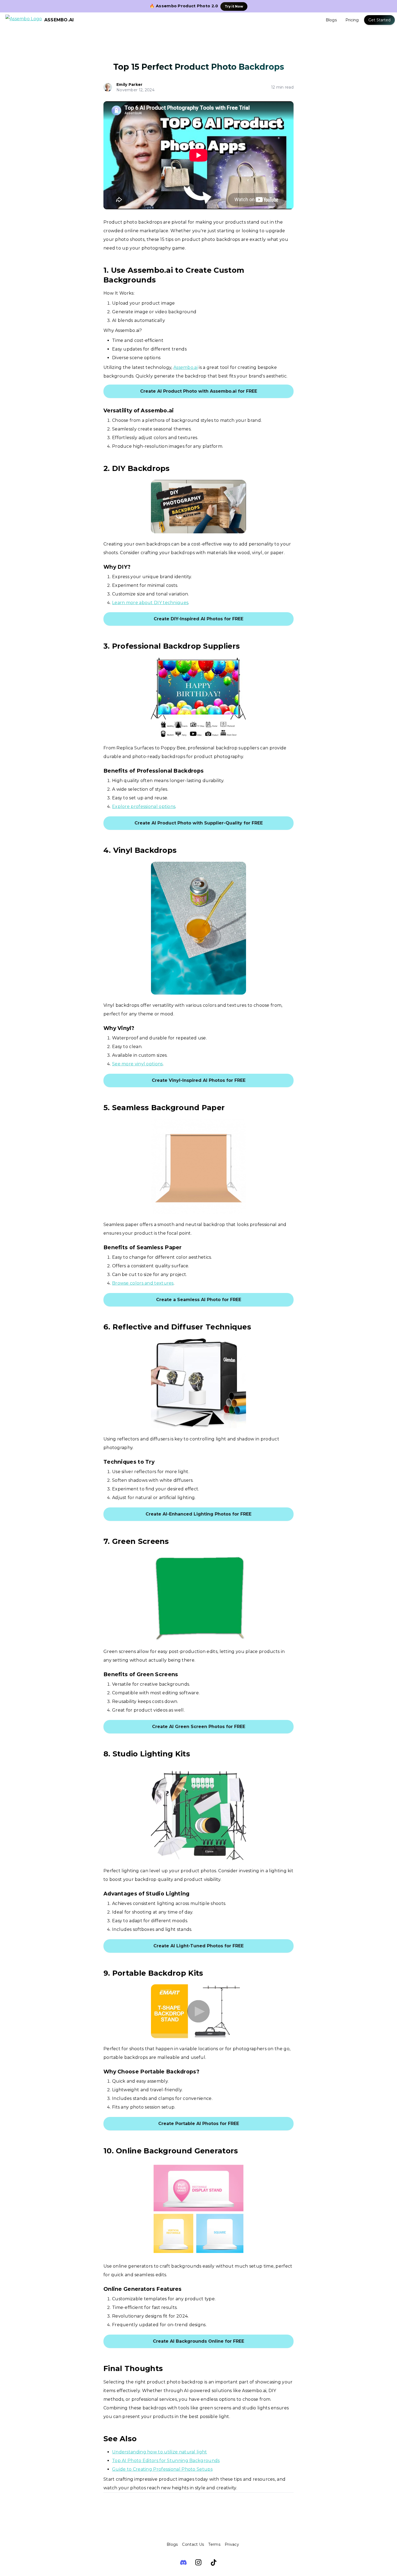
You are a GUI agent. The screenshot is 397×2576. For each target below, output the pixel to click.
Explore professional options (144, 807)
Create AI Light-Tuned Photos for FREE (198, 1946)
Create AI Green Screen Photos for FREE (199, 1727)
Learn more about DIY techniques (150, 603)
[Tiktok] (214, 2562)
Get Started (379, 20)
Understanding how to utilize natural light (160, 2452)
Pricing (352, 20)
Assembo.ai (186, 367)
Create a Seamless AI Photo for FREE (199, 1300)
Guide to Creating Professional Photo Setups (162, 2469)
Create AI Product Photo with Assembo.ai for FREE (199, 391)
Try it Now (234, 6)
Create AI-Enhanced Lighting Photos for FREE (198, 1514)
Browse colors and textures (143, 1283)
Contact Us (193, 2544)
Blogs (331, 20)
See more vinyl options (137, 1064)
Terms (214, 2544)
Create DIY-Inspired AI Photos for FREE (198, 619)
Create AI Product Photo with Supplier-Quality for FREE (199, 823)
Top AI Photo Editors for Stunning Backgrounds (166, 2461)
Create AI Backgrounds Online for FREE (198, 2341)
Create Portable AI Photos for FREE (199, 2124)
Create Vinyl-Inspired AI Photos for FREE (199, 1080)
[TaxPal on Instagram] (198, 2562)
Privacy (232, 2544)
